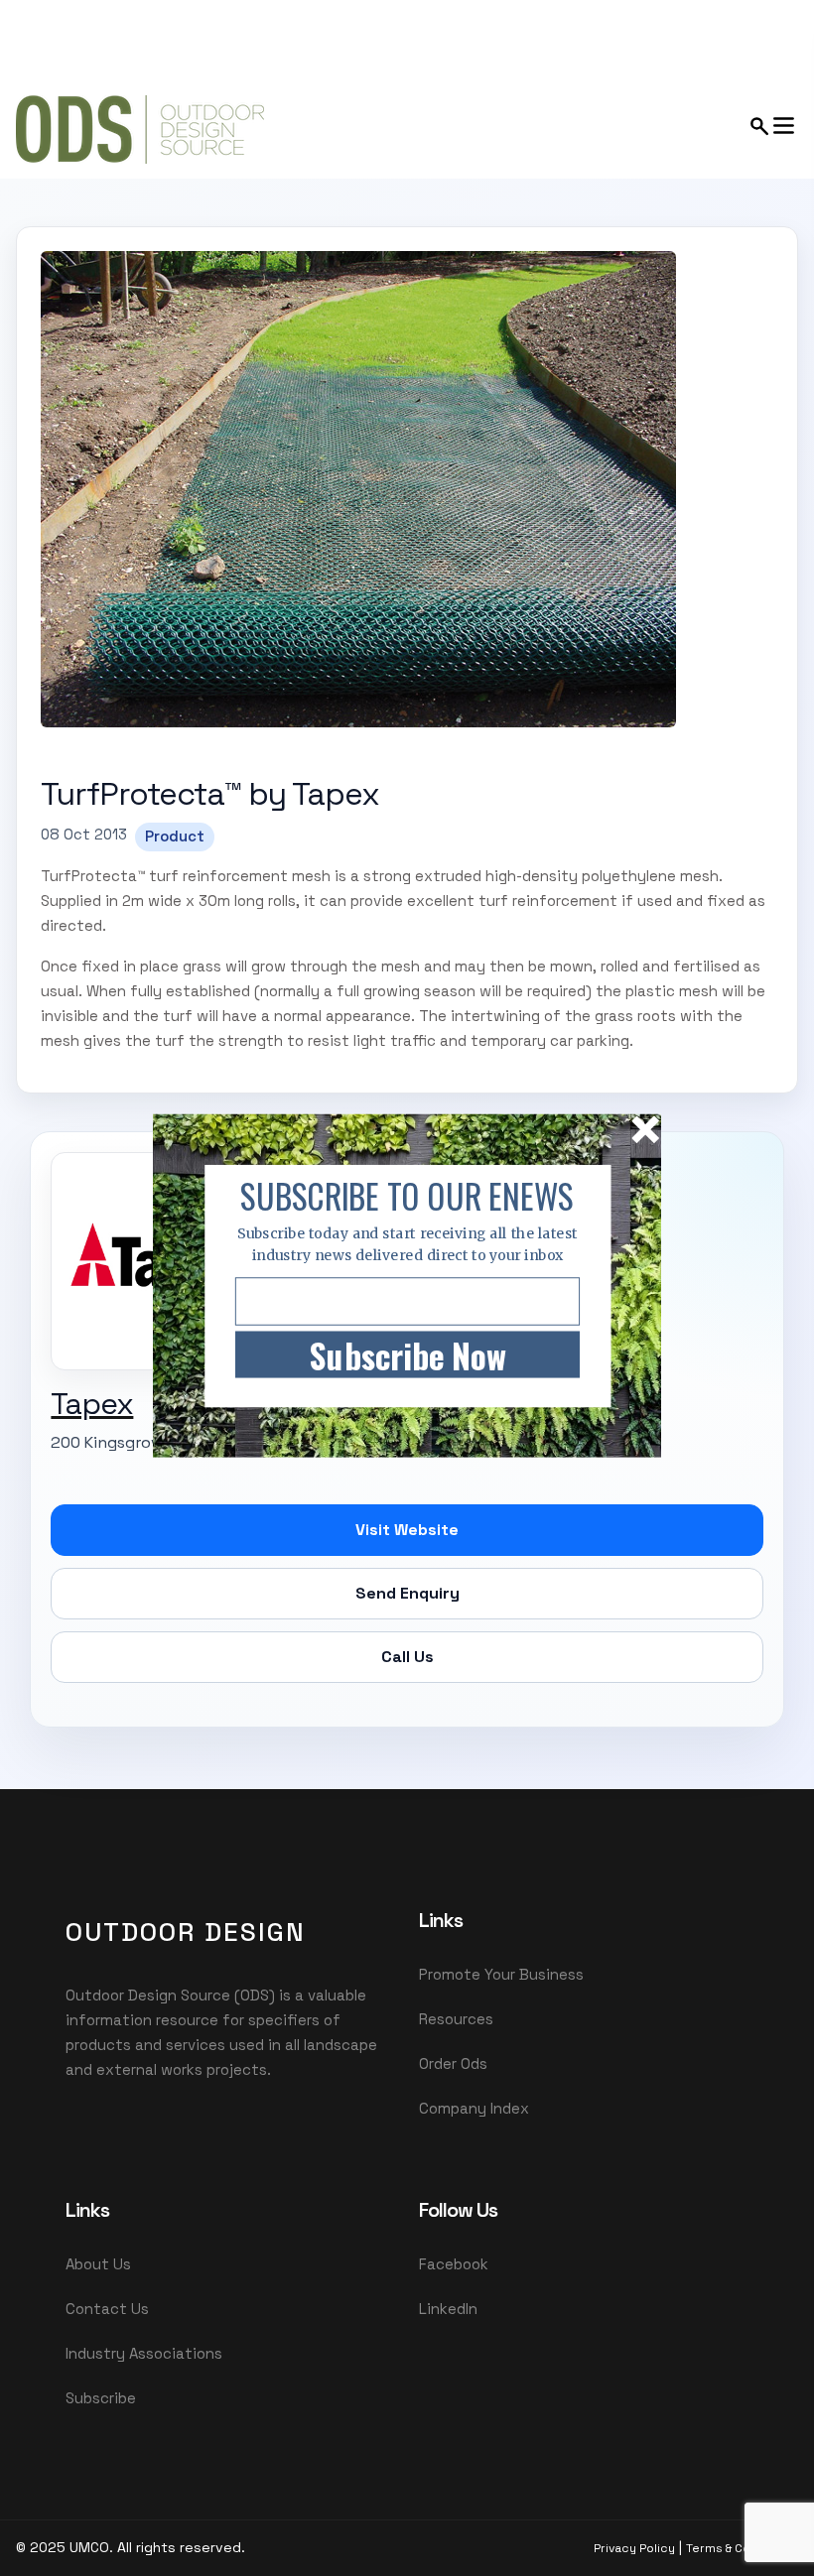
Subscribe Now (407, 1354)
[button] (407, 1196)
